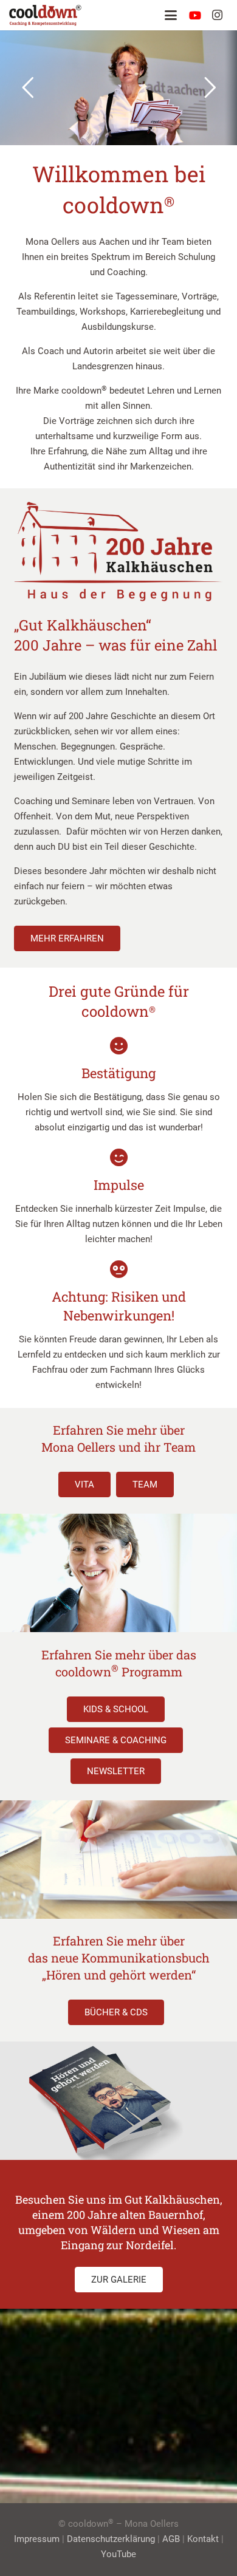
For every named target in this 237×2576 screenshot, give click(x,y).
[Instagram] (217, 15)
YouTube (118, 2554)
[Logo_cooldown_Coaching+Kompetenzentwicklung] (45, 15)
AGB (171, 2539)
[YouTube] (195, 15)
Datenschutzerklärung (111, 2539)
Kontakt (203, 2539)
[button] (171, 15)
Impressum (37, 2539)
